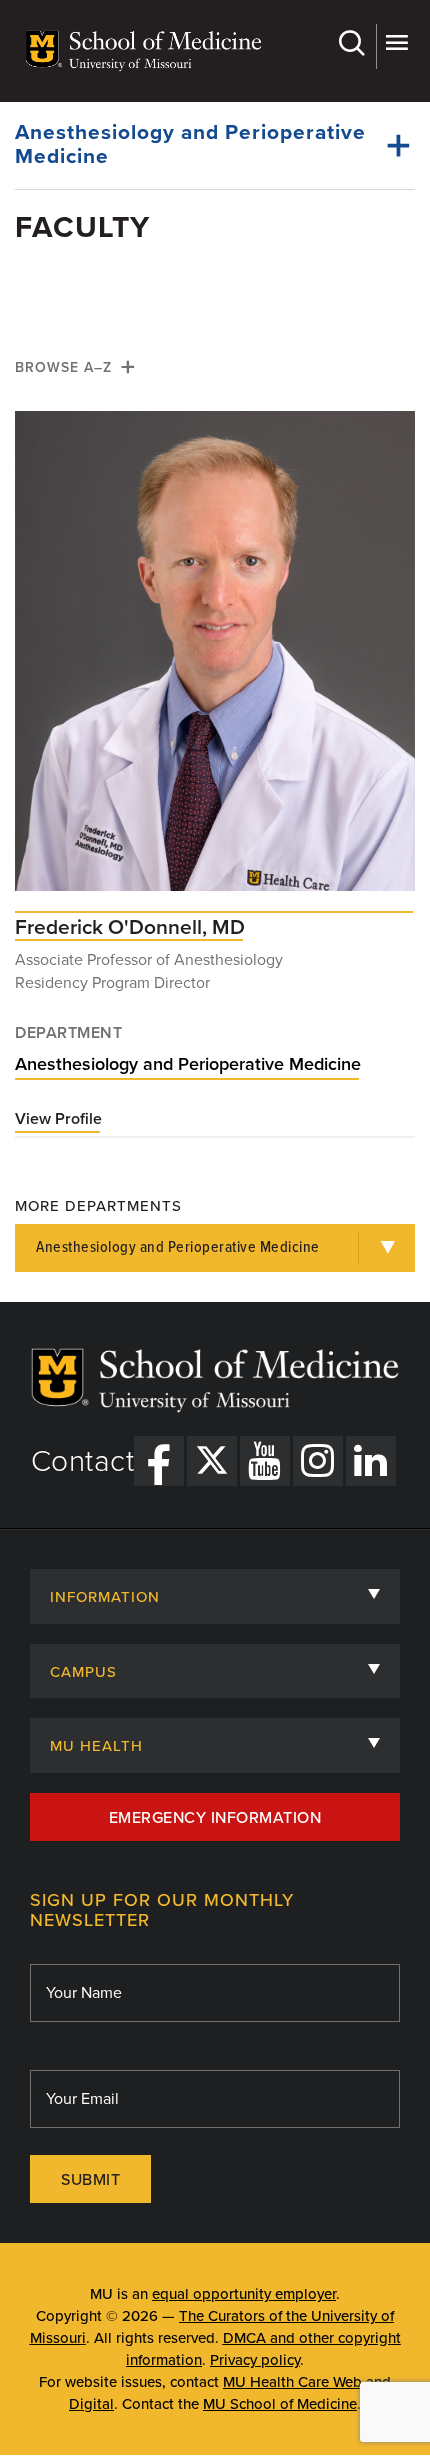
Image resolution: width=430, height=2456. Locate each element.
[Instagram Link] (318, 1461)
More (395, 46)
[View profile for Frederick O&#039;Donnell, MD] (215, 661)
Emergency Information (215, 1818)
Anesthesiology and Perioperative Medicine (190, 144)
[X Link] (212, 1461)
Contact (83, 1462)
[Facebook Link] (159, 1461)
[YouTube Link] (265, 1461)
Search (354, 46)
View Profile (58, 1120)
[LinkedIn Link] (371, 1461)
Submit (90, 2180)
